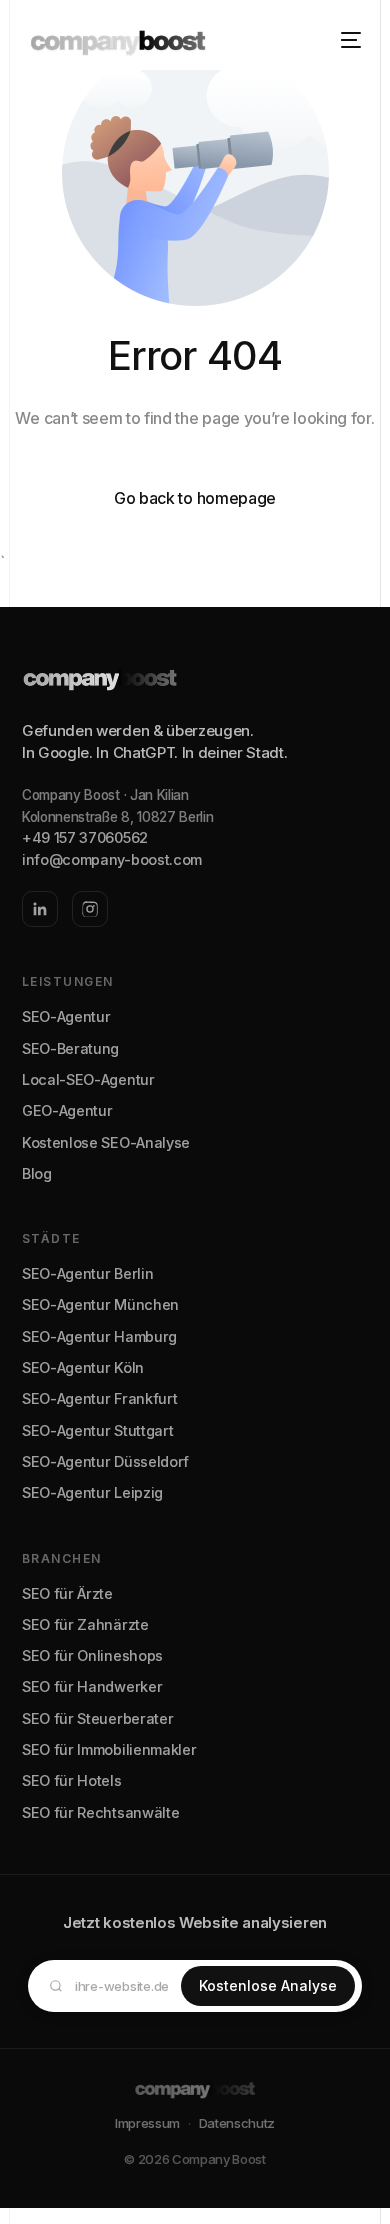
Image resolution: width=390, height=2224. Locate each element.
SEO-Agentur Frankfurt (99, 1398)
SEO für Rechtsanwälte (100, 1812)
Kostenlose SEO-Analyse (106, 1142)
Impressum (147, 2123)
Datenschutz (237, 2123)
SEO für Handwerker (92, 1686)
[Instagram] (90, 909)
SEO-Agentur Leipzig (92, 1492)
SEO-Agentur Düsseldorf (105, 1461)
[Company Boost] (195, 2088)
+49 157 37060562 (85, 837)
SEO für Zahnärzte (85, 1624)
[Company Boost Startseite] (195, 686)
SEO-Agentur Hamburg (99, 1336)
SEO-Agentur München (100, 1304)
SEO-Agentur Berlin (87, 1273)
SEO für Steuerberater (97, 1718)
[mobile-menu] (345, 40)
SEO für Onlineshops (92, 1655)
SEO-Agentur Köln (83, 1367)
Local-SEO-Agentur (88, 1079)
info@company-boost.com (112, 859)
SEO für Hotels (72, 1780)
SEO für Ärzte (67, 1593)
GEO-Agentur (67, 1110)
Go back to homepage (195, 498)
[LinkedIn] (40, 909)
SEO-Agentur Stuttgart (97, 1430)
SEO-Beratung (70, 1048)
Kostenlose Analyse (268, 1985)
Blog (37, 1173)
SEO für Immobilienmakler (109, 1749)
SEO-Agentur (66, 1016)
